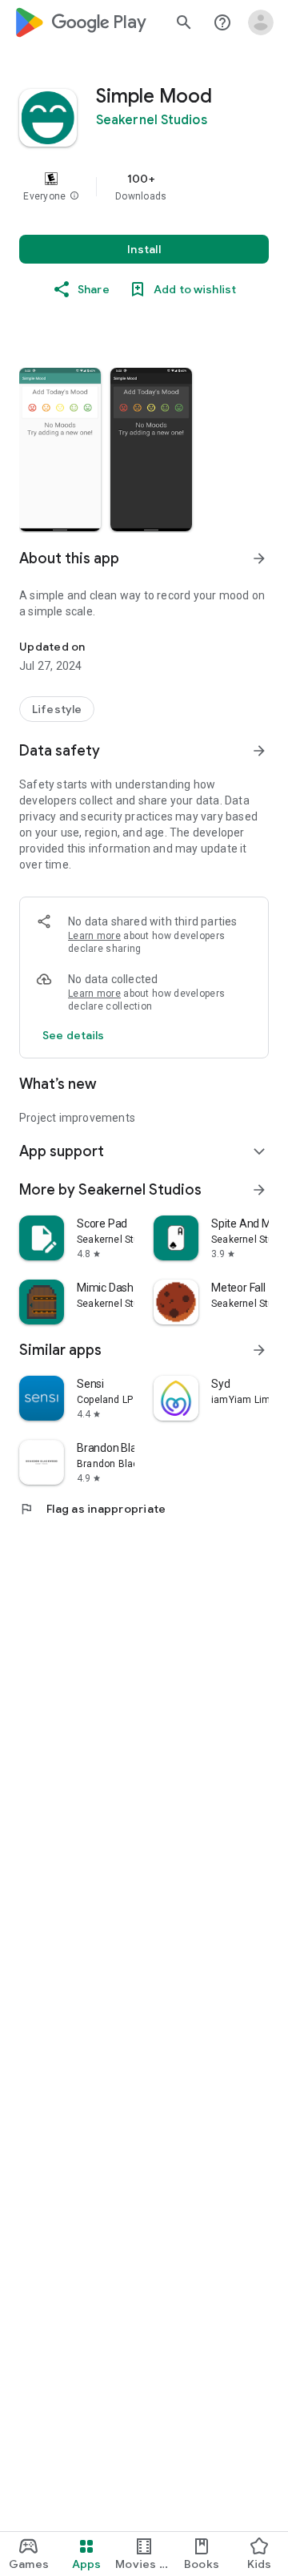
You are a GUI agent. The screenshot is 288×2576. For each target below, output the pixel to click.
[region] (144, 187)
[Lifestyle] (57, 709)
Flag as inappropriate (92, 1509)
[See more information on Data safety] (259, 751)
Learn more (94, 936)
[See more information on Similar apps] (259, 1350)
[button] (74, 196)
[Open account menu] (261, 22)
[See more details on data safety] (74, 1035)
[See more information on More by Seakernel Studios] (259, 1190)
